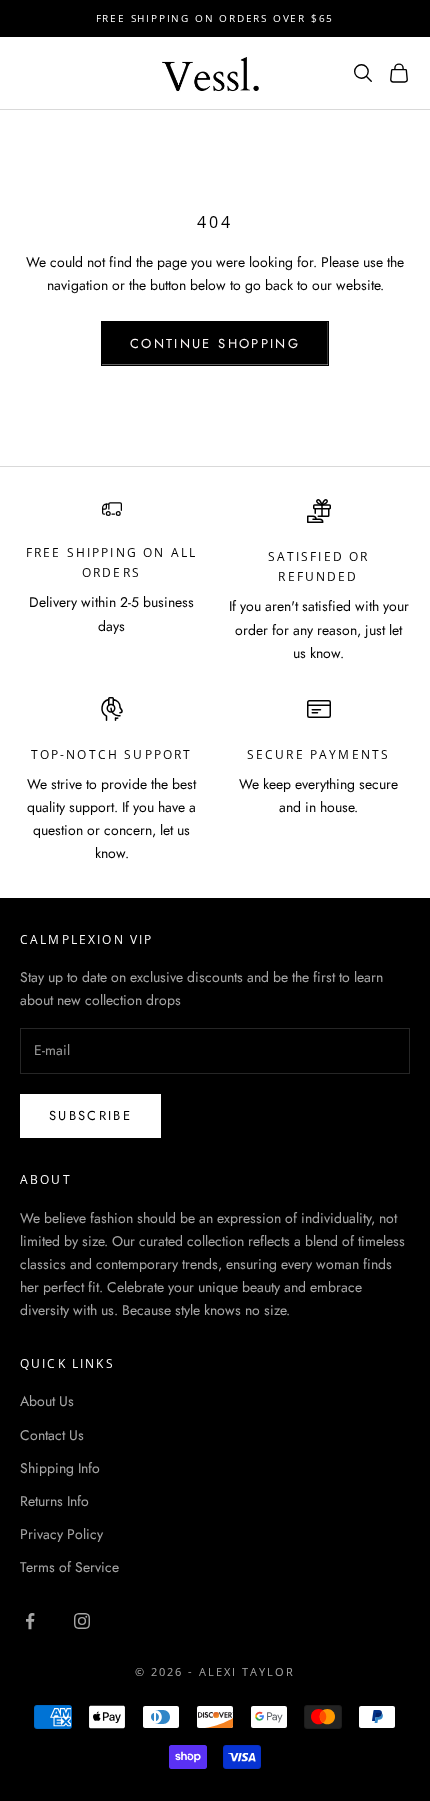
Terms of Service (69, 1567)
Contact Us (52, 1435)
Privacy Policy (61, 1534)
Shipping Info (60, 1468)
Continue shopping (215, 343)
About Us (47, 1401)
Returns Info (54, 1501)
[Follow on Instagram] (82, 1621)
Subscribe (90, 1115)
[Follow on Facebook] (30, 1621)
